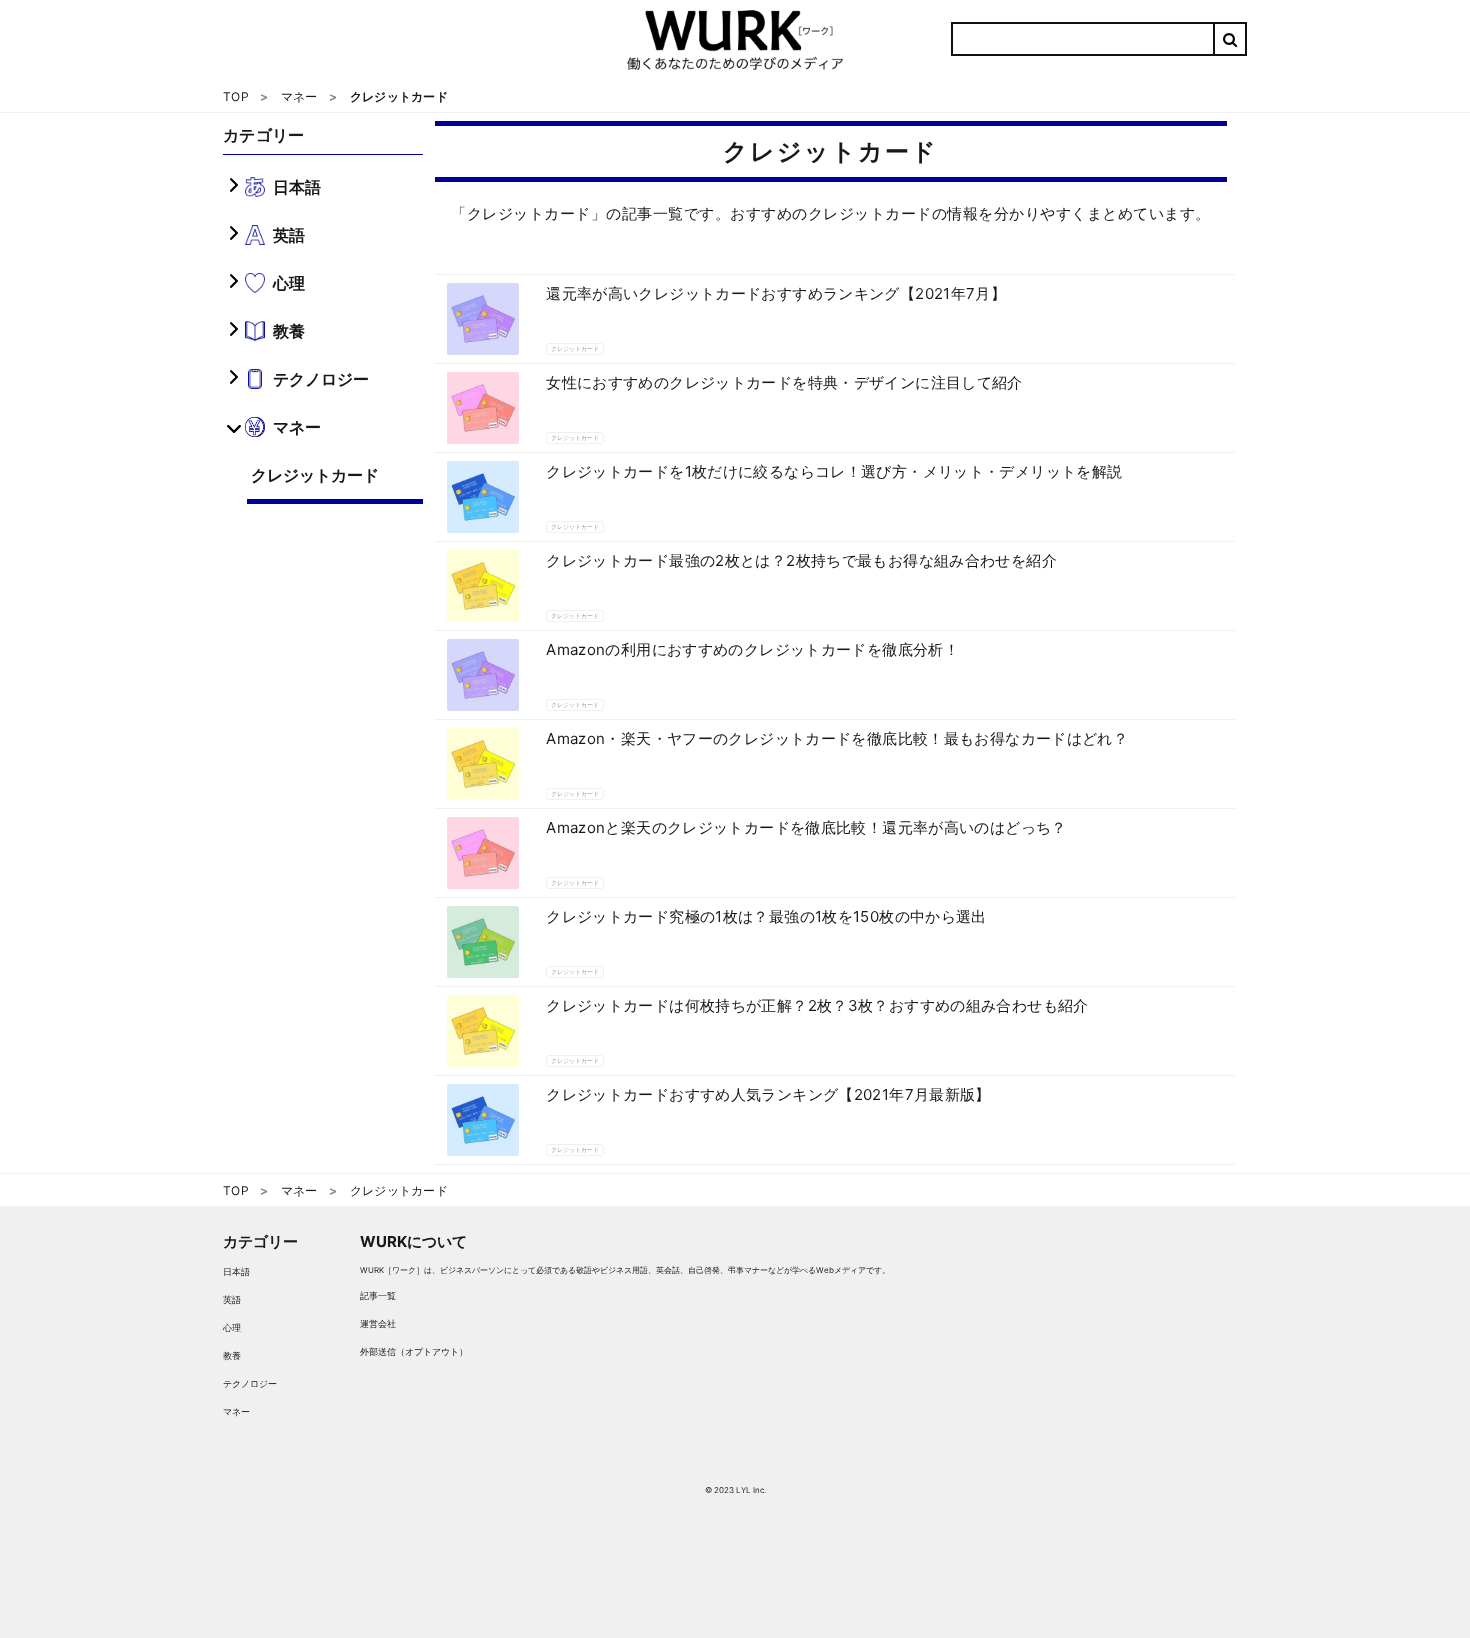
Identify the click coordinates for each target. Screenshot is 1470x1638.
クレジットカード (315, 475)
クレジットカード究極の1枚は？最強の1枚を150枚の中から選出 (766, 916)
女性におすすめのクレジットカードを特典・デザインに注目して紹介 (784, 382)
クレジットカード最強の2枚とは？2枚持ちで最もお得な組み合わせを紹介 (801, 560)
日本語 (236, 1271)
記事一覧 (378, 1295)
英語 (232, 1299)
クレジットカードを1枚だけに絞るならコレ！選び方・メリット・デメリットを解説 (834, 471)
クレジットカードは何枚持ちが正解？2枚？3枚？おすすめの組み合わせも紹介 (817, 1005)
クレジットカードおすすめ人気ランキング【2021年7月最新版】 (768, 1094)
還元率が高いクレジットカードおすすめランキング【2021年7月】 (776, 293)
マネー (236, 1411)
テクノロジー (250, 1383)
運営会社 (378, 1323)
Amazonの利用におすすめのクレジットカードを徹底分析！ (752, 649)
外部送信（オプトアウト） (414, 1351)
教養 (232, 1355)
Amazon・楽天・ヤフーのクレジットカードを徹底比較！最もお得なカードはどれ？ (837, 738)
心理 (232, 1327)
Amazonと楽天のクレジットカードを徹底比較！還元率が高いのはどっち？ (806, 827)
